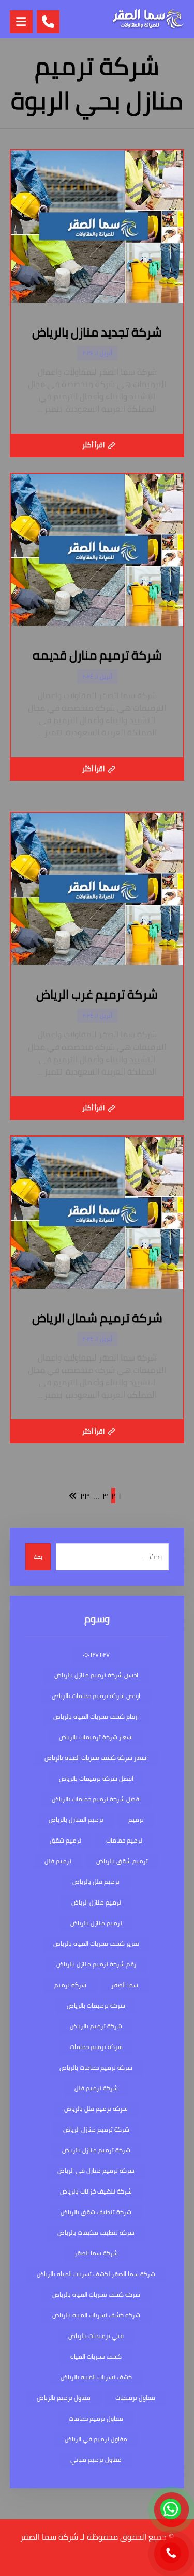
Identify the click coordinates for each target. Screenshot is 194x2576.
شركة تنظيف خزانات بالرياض (96, 2191)
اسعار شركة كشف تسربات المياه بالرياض (96, 1758)
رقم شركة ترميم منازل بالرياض (96, 1964)
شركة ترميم (70, 1985)
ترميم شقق (65, 1840)
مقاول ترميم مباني (96, 2460)
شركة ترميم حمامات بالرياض (96, 2067)
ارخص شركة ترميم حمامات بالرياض (96, 1696)
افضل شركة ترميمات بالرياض (96, 1778)
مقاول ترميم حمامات (96, 2418)
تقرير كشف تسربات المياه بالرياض (96, 1943)
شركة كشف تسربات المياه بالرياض (96, 2294)
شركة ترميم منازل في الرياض (96, 2171)
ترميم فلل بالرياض (96, 1882)
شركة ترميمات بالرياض (96, 2005)
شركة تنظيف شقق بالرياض (96, 2212)
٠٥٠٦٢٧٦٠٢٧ (96, 1654)
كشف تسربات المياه (96, 2356)
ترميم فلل (58, 1861)
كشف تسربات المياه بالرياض (96, 2377)
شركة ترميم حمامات (96, 2047)
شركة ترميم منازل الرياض (96, 2129)
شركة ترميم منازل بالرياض (96, 2150)
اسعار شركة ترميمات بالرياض (96, 1737)
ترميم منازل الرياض (96, 1902)
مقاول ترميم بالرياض (64, 2398)
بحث (38, 1557)
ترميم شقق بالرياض (122, 1861)
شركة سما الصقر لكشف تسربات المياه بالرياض (96, 2274)
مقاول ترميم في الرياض (96, 2439)
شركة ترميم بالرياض (96, 2026)
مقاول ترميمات (135, 2398)
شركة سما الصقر (96, 2253)
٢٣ (85, 1496)
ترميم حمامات (124, 1840)
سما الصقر (125, 1985)
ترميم (136, 1820)
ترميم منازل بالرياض (96, 1923)
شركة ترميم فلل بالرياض (96, 2109)
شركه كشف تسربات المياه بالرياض (96, 2315)
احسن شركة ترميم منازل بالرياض (96, 1675)
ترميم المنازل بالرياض (76, 1820)
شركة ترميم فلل (96, 2088)
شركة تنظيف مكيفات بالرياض (96, 2233)
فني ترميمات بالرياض (96, 2336)
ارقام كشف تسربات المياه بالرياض (96, 1716)
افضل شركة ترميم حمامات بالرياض (96, 1799)
